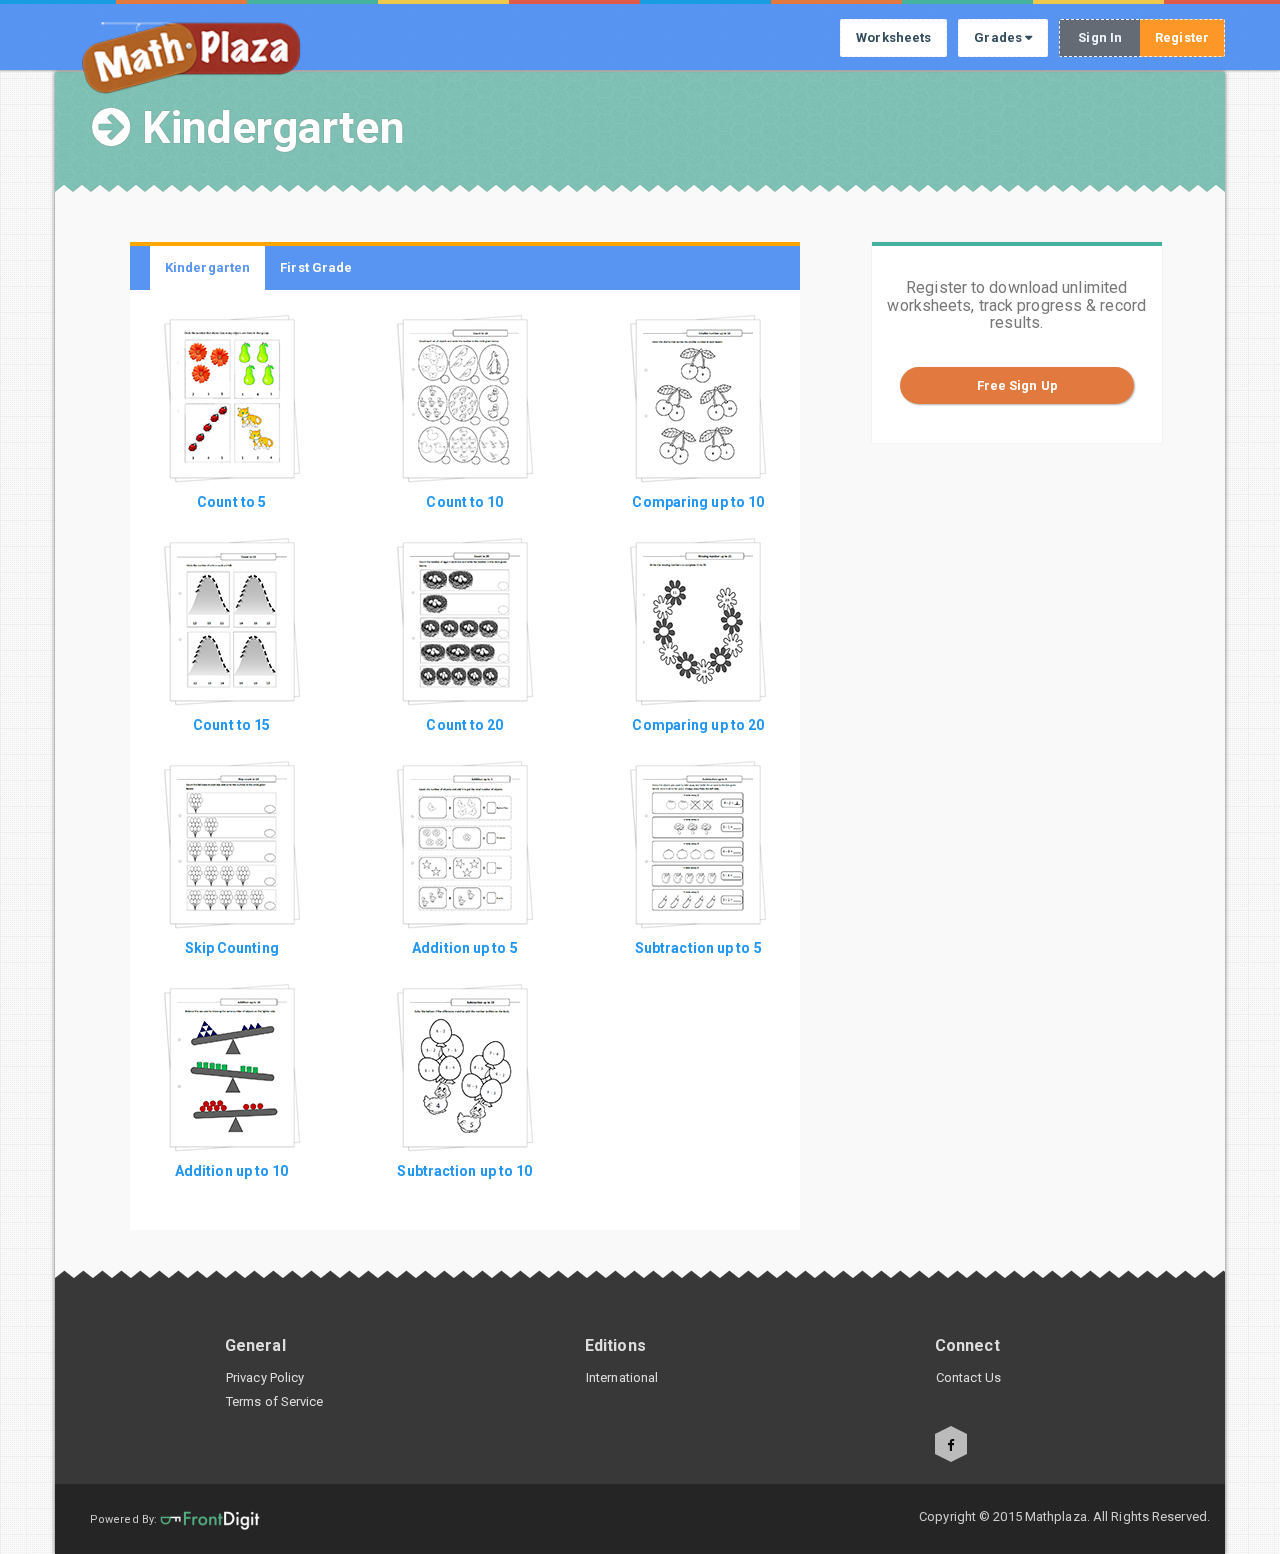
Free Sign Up (1017, 385)
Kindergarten (207, 267)
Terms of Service (275, 1401)
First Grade (316, 267)
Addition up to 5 (465, 948)
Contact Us (968, 1377)
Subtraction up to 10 (464, 1171)
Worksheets (893, 37)
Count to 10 (464, 502)
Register (1182, 37)
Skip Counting (232, 948)
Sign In (1100, 37)
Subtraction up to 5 (698, 948)
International (622, 1377)
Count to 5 (231, 502)
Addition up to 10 (232, 1171)
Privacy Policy (265, 1377)
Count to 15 (231, 725)
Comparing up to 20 (698, 725)
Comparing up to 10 (698, 502)
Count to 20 (464, 725)
